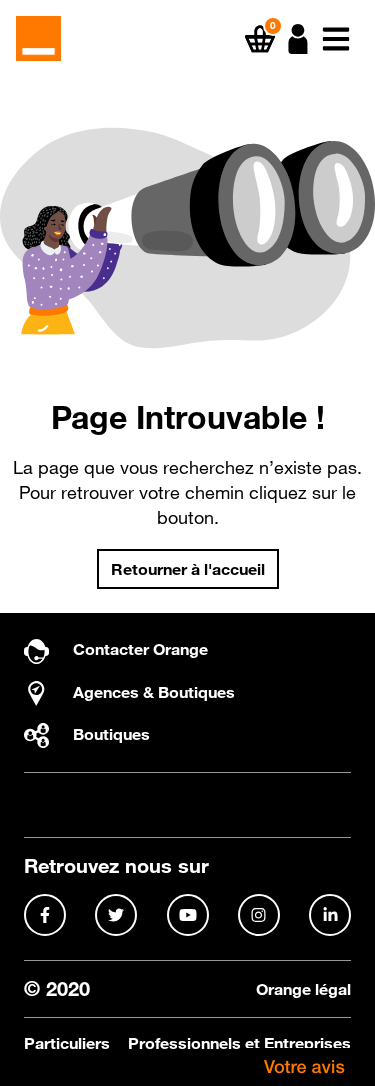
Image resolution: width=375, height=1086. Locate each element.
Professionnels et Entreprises (239, 1043)
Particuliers (67, 1043)
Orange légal (303, 989)
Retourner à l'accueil (188, 569)
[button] (298, 39)
